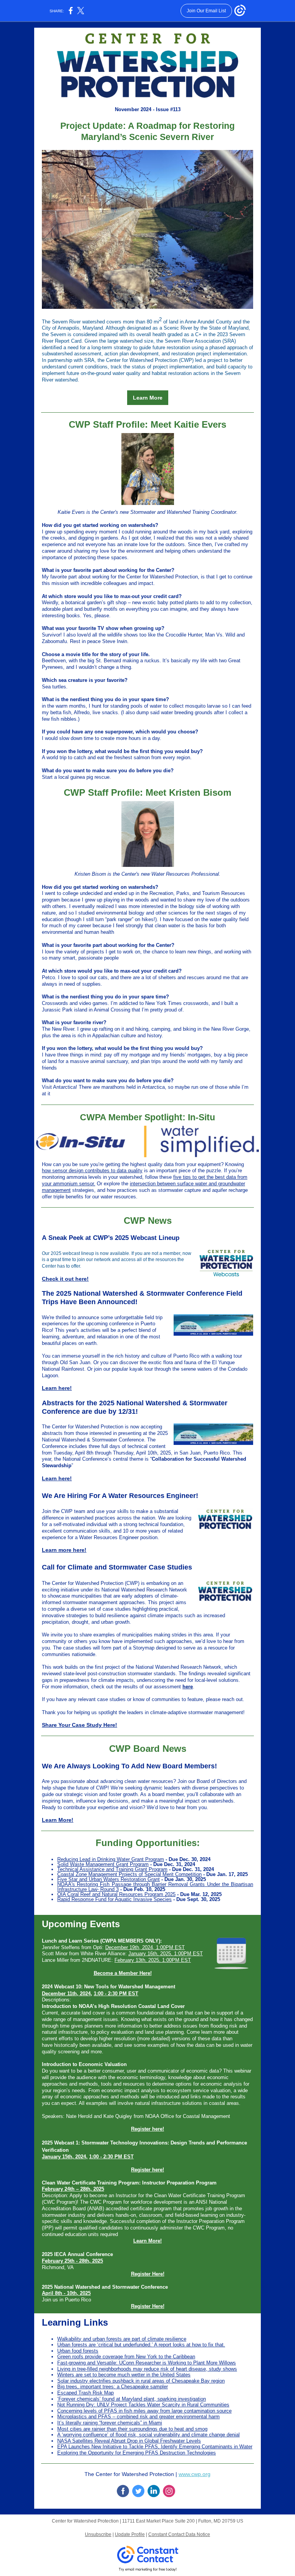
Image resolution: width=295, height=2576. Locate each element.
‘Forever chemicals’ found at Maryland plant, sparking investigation (132, 2399)
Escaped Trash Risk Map (85, 2393)
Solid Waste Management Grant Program (103, 1864)
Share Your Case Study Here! (80, 1725)
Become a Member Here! (123, 1973)
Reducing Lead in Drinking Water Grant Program (111, 1859)
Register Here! (148, 2274)
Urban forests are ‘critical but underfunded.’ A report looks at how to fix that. (141, 2345)
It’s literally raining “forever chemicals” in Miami (110, 2423)
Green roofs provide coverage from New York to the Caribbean (126, 2357)
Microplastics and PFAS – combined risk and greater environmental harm (138, 2417)
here (188, 1687)
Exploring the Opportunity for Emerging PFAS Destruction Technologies (137, 2453)
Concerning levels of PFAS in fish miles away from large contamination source (144, 2411)
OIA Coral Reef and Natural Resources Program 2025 (116, 1894)
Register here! (147, 2129)
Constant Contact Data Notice (179, 2534)
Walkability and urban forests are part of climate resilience (122, 2339)
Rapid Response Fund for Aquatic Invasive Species (114, 1899)
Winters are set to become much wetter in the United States (124, 2375)
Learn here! (57, 1388)
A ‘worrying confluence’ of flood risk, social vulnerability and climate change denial (148, 2435)
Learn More (148, 398)
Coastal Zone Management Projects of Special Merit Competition (129, 1874)
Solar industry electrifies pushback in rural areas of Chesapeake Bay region (141, 2381)
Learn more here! (64, 1550)
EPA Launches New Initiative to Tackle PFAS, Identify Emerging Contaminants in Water (155, 2447)
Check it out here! (65, 1279)
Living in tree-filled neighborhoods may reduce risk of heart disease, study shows (147, 2369)
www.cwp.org (195, 2474)
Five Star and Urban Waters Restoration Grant (109, 1879)
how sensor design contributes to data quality (92, 1171)
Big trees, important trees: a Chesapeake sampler (113, 2387)
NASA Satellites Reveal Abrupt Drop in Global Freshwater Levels (129, 2441)
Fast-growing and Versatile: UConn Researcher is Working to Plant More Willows (147, 2363)
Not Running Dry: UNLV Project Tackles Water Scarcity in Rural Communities (143, 2405)
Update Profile (130, 2534)
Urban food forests (78, 2351)
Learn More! (58, 1820)
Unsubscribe (98, 2534)
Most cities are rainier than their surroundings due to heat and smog (132, 2429)
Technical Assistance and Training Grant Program (112, 1869)
